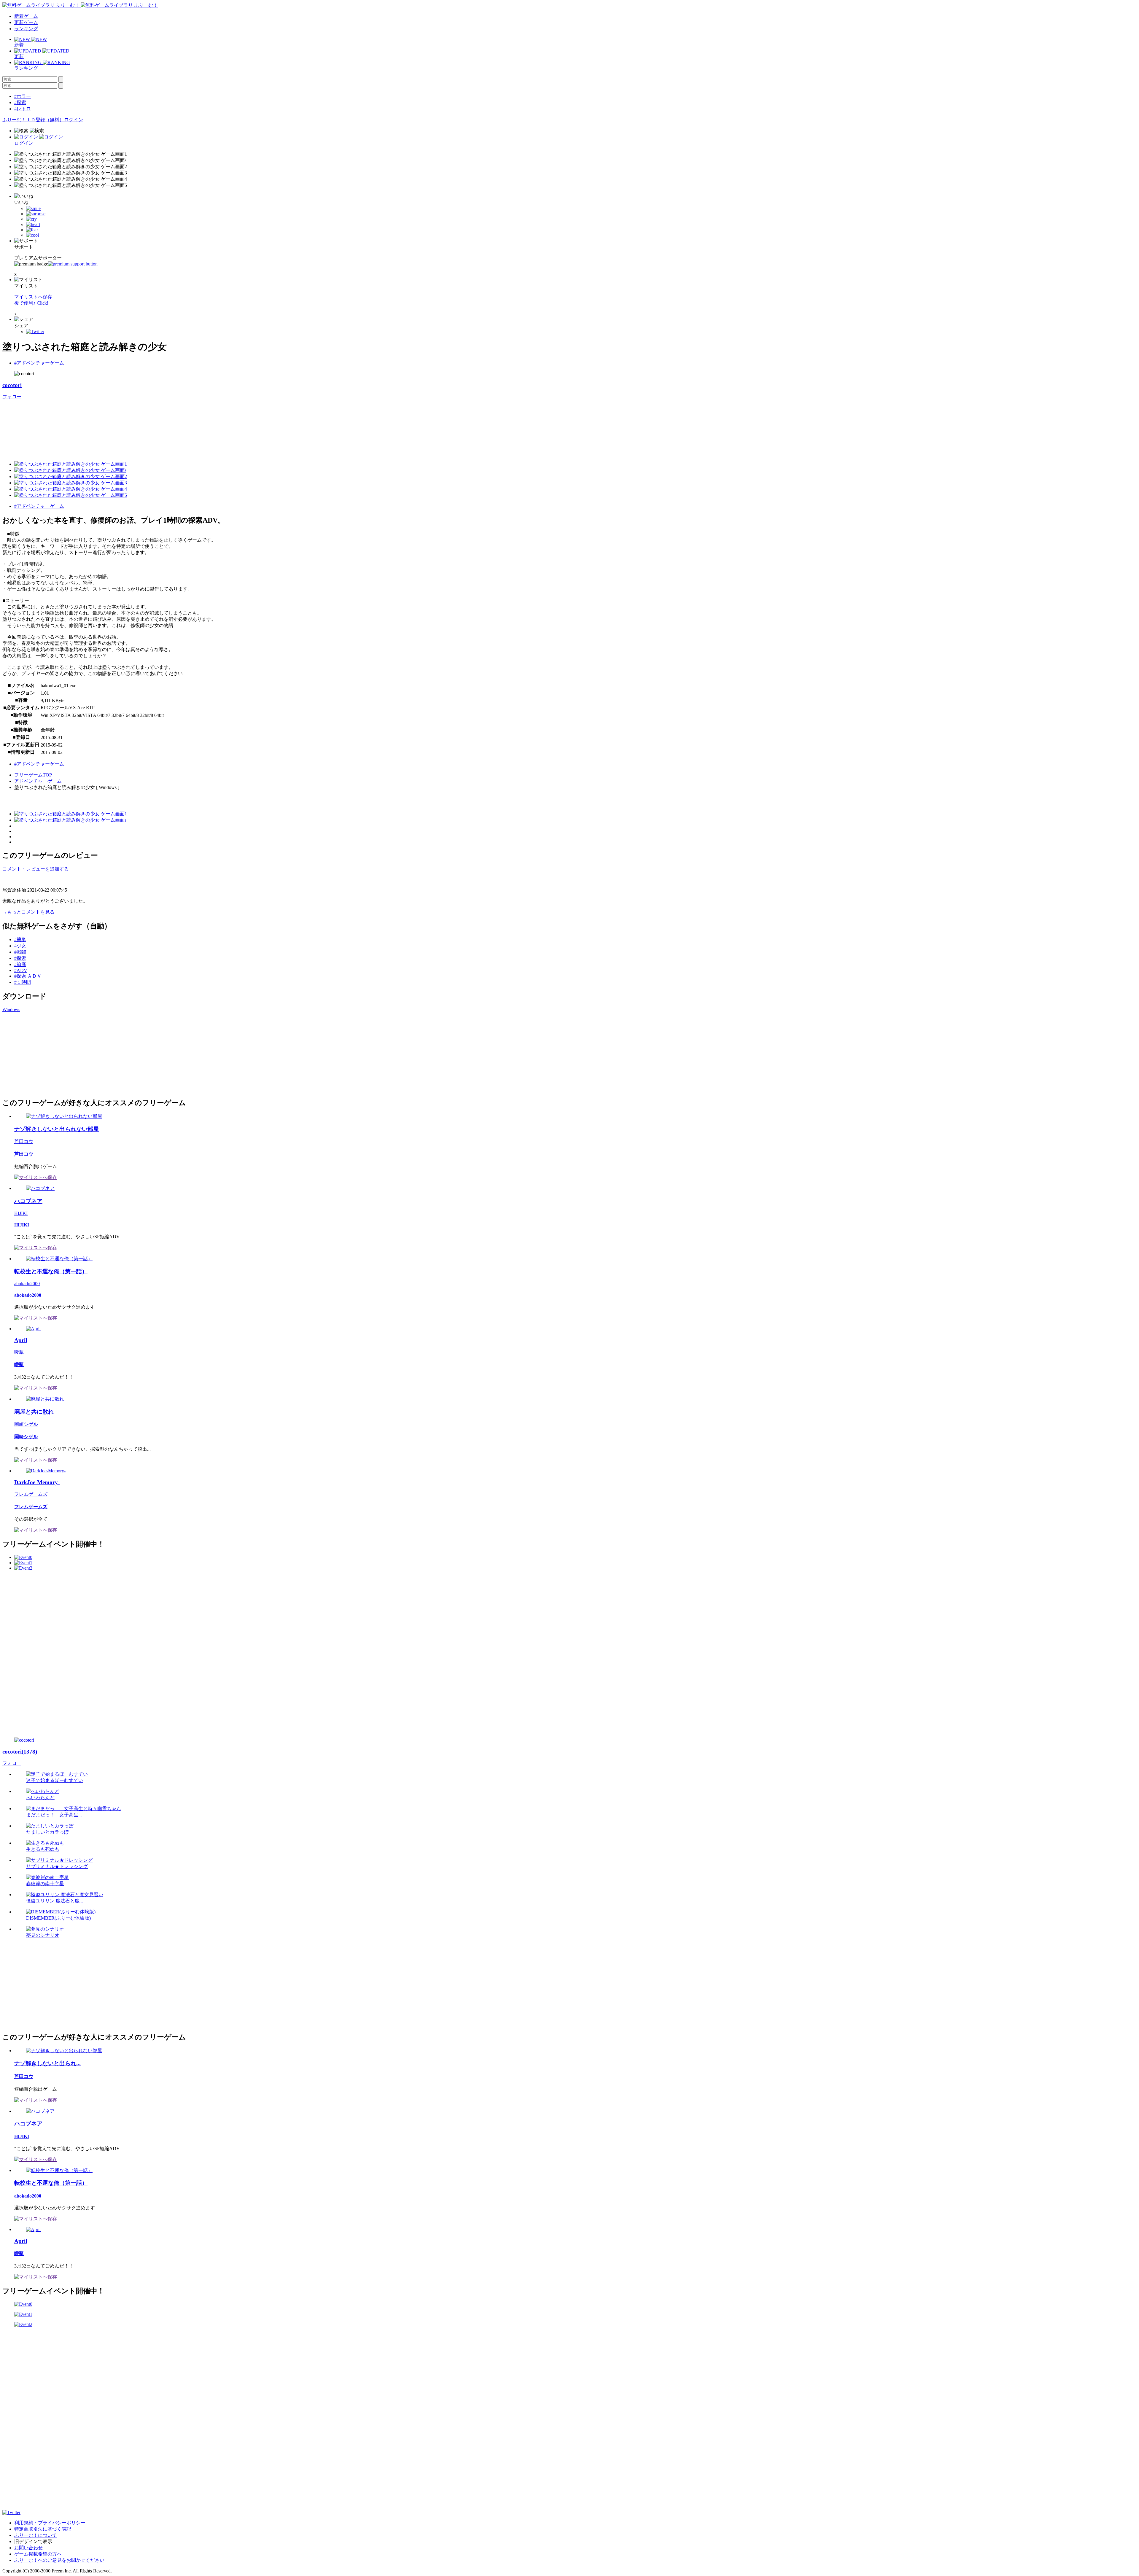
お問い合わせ (28, 2548)
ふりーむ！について (36, 2535)
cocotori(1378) (20, 1752)
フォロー (12, 397)
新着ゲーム (26, 16)
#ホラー (23, 96)
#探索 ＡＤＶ (28, 976)
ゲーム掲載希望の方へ (38, 2554)
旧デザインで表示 (33, 2541)
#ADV (21, 970)
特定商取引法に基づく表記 (43, 2529)
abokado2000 (27, 1284)
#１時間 (23, 982)
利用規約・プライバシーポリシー (50, 2523)
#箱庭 (20, 964)
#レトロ (23, 109)
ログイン (74, 120)
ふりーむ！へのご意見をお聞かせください (59, 2560)
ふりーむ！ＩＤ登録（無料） (33, 120)
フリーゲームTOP (33, 775)
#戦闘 (20, 952)
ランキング (26, 29)
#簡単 (20, 939)
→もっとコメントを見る (28, 912)
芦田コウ (24, 1141)
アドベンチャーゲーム (38, 781)
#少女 (20, 946)
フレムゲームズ (31, 1494)
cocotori (12, 385)
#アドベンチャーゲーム (39, 363)
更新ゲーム (26, 22)
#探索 (20, 102)
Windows (11, 1009)
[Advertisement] (47, 1054)
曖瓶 (19, 1352)
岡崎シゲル (26, 1424)
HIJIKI (21, 1213)
